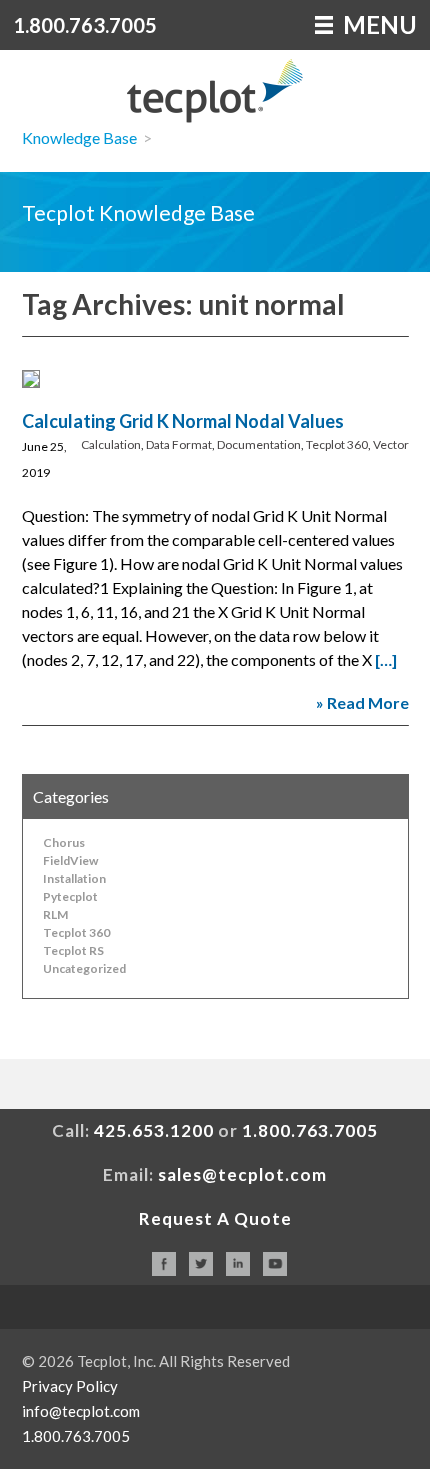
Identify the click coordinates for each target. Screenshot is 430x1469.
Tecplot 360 (337, 444)
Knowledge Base (79, 137)
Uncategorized (84, 968)
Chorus (64, 842)
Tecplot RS (73, 950)
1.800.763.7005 (85, 25)
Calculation (111, 444)
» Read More (362, 702)
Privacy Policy (70, 1386)
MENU (377, 24)
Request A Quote (215, 1218)
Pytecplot (70, 896)
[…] (386, 659)
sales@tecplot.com (242, 1174)
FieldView (70, 860)
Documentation (259, 444)
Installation (74, 878)
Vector (391, 444)
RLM (55, 914)
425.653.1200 (154, 1130)
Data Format (179, 444)
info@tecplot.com (81, 1411)
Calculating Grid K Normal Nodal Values (183, 421)
